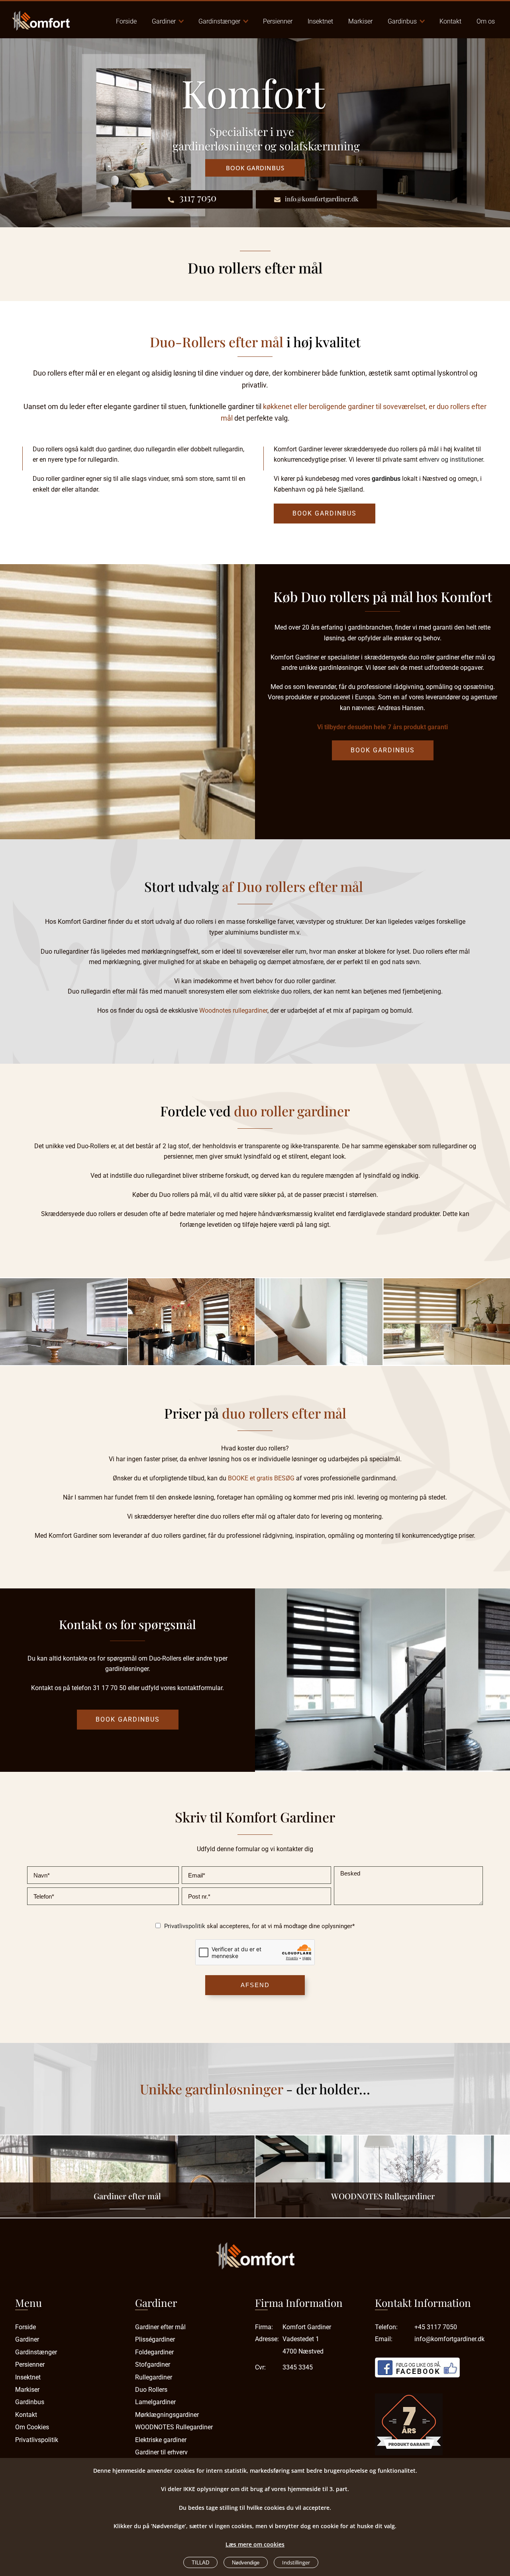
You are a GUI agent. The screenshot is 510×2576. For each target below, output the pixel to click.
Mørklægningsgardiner (167, 2415)
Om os (486, 21)
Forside (126, 21)
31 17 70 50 (110, 1688)
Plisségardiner (155, 2339)
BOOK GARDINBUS (325, 513)
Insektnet (320, 21)
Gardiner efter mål (127, 2196)
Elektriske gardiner (161, 2440)
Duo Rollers (151, 2390)
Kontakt (450, 21)
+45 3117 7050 (436, 2327)
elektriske (266, 991)
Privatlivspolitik (185, 1926)
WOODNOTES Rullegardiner (383, 2196)
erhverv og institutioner (451, 460)
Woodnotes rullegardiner (233, 1011)
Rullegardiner (154, 2377)
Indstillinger (296, 2562)
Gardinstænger (219, 21)
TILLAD (200, 2563)
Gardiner (164, 21)
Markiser (360, 21)
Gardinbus (402, 21)
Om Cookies (32, 2427)
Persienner (278, 21)
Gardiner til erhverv (161, 2452)
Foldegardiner (154, 2352)
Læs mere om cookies (255, 2544)
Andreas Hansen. (401, 708)
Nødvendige (246, 2563)
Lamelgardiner (155, 2402)
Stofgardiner (153, 2364)
